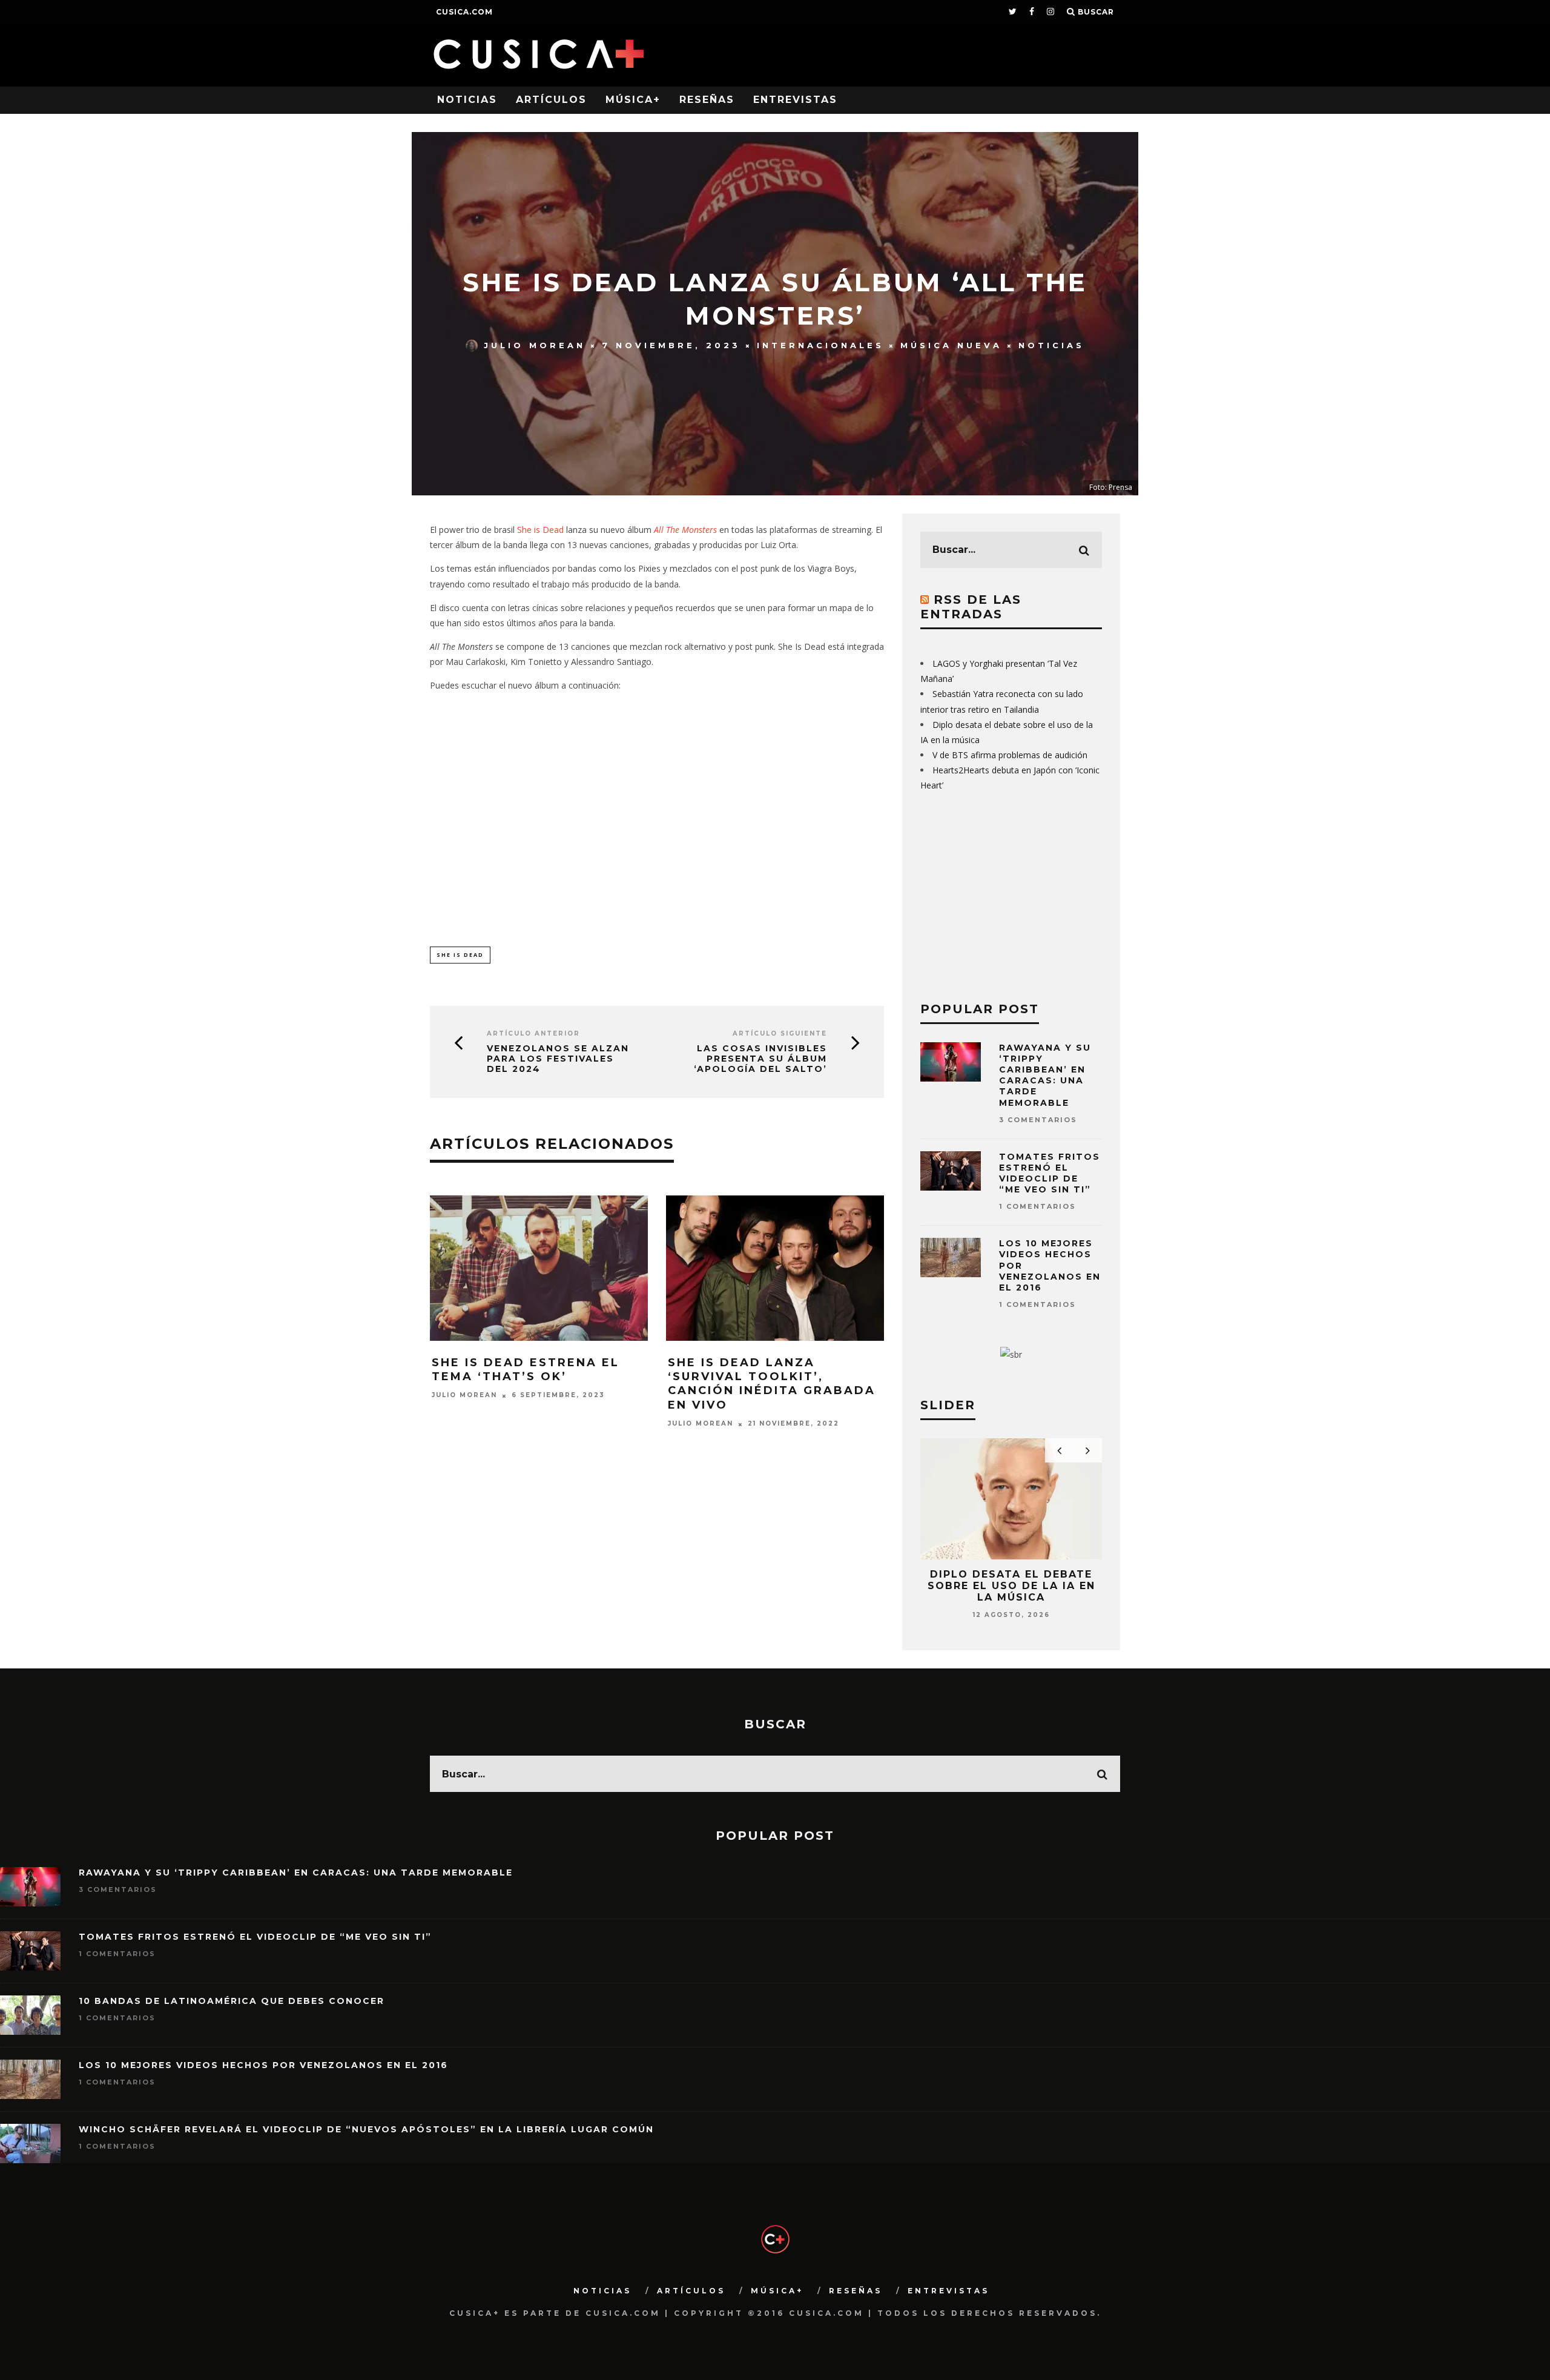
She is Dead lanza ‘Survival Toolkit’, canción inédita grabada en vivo (772, 1384)
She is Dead (540, 530)
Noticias (467, 100)
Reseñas (707, 100)
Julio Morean (535, 345)
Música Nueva (951, 345)
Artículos (551, 100)
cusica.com (464, 12)
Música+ (633, 100)
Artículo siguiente (780, 1033)
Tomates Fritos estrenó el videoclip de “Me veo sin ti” (1050, 1173)
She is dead (460, 955)
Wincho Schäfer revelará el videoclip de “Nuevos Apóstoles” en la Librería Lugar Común (366, 2129)
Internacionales (820, 345)
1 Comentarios (1037, 1206)
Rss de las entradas (971, 607)
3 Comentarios (1038, 1120)
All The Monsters (685, 530)
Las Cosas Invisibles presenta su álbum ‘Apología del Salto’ (760, 1059)
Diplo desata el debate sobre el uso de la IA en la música (1011, 1586)
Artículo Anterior (533, 1033)
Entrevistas (795, 100)
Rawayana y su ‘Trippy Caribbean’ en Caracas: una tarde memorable (1045, 1075)
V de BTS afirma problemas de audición (1010, 755)
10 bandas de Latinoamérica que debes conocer (232, 2001)
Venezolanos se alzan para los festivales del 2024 (558, 1059)
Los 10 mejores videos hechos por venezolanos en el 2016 (263, 2065)
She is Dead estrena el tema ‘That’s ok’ (526, 1370)
